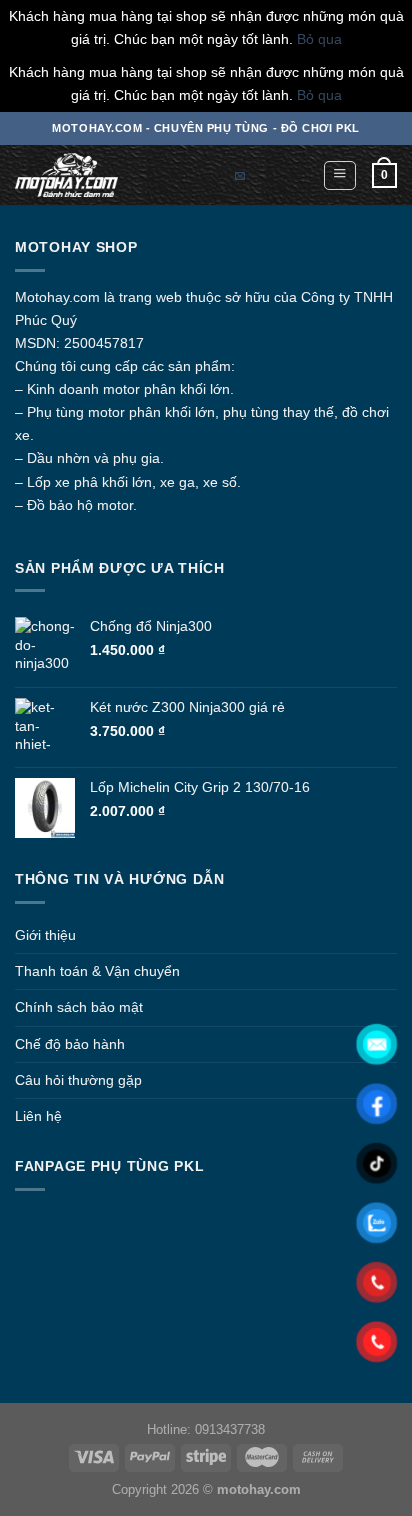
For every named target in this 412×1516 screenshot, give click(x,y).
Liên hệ (38, 1116)
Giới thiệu (45, 935)
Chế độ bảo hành (70, 1044)
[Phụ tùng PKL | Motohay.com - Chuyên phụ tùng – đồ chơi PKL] (85, 175)
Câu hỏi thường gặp (78, 1080)
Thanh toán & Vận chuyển (97, 971)
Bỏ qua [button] (319, 39)
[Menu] (340, 175)
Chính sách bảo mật (79, 1007)
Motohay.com (57, 297)
